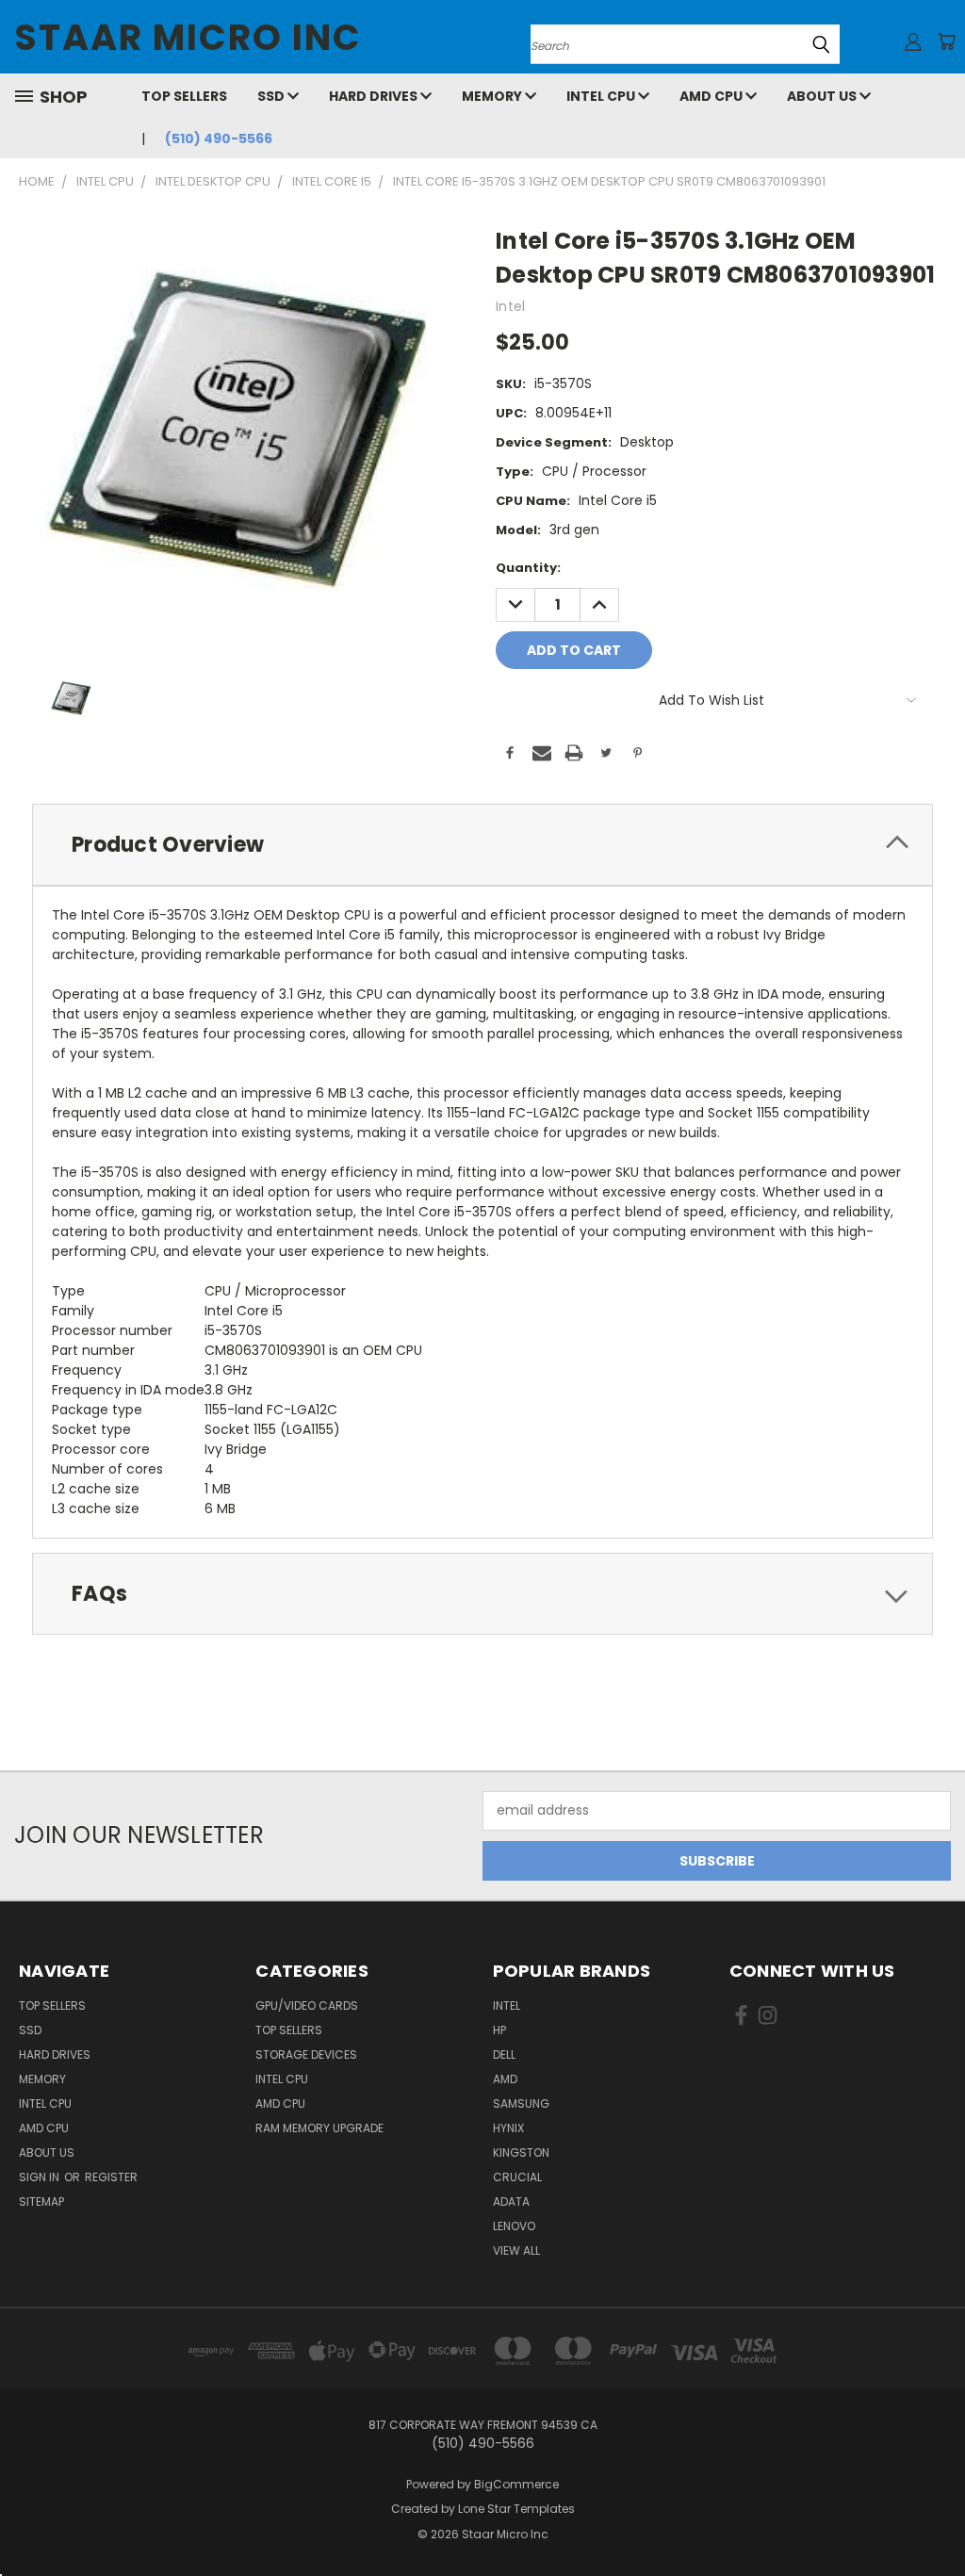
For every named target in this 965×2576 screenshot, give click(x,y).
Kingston (521, 2152)
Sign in (41, 2177)
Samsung (521, 2103)
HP (499, 2030)
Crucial (517, 2177)
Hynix (508, 2128)
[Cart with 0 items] (946, 41)
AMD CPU (712, 96)
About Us (823, 96)
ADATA (511, 2201)
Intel (507, 2005)
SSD (272, 96)
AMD (505, 2079)
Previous (936, 2517)
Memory (493, 96)
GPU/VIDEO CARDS (307, 2005)
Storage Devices (306, 2054)
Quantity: (528, 568)
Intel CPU (602, 96)
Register (111, 2177)
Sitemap (41, 2201)
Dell (504, 2054)
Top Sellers (184, 96)
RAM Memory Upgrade (319, 2128)
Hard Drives (375, 96)
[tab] (482, 845)
